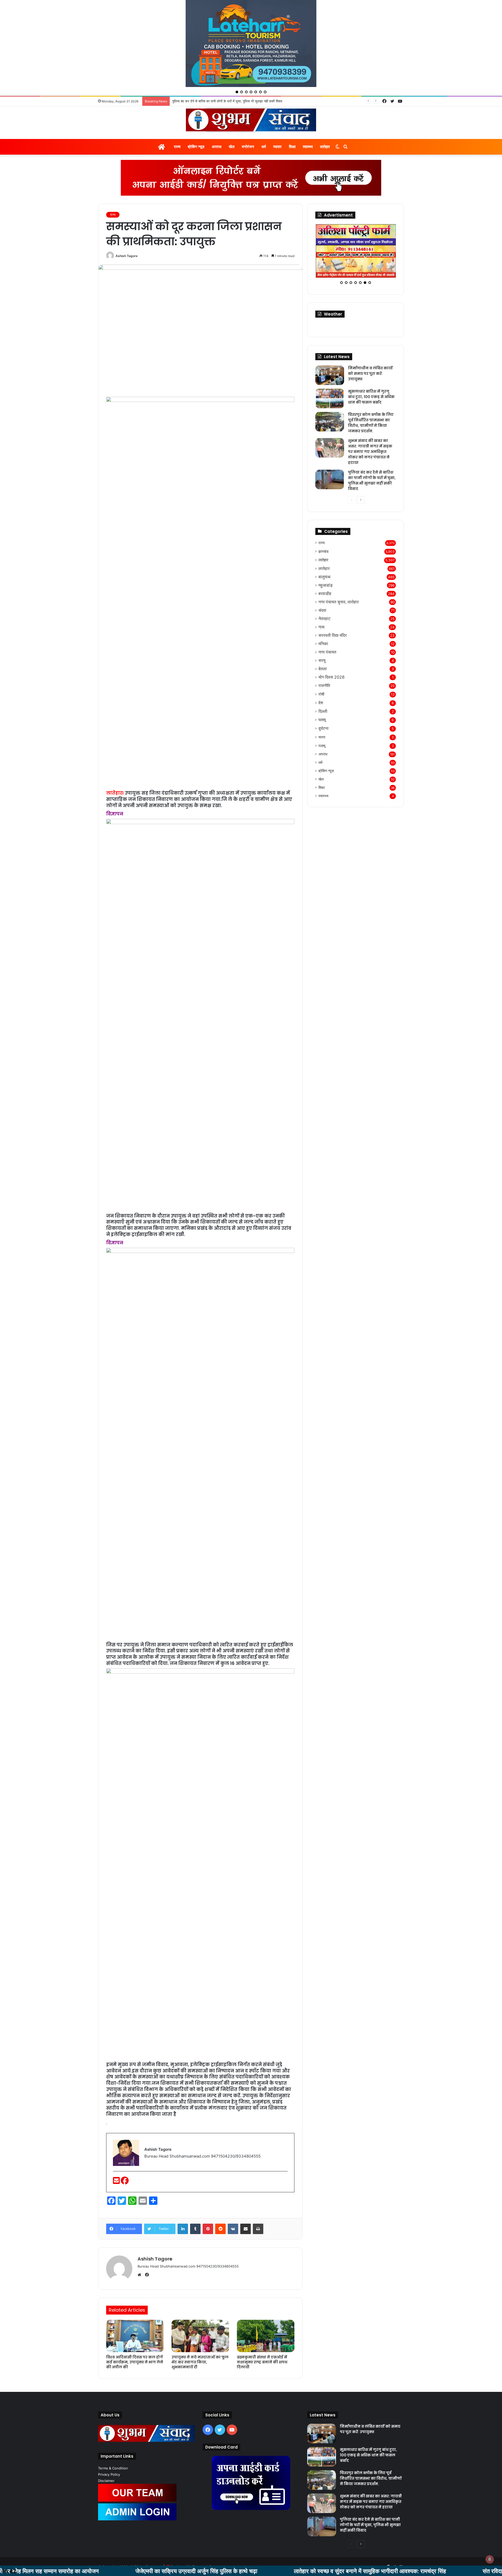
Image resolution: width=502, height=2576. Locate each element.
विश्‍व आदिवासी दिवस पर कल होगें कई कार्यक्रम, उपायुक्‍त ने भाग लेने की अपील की (135, 2336)
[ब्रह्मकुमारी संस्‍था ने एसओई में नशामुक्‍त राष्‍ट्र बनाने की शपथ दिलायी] (266, 2310)
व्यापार (277, 121)
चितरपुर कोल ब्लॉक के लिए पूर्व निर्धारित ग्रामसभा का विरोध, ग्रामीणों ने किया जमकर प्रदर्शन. (371, 397)
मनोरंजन (248, 121)
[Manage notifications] (490, 2559)
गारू (322, 601)
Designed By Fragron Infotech (195, 2540)
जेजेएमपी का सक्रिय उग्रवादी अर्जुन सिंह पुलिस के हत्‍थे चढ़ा (65, 2571)
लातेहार (325, 121)
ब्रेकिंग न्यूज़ (196, 121)
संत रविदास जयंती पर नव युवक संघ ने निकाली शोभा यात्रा (410, 2571)
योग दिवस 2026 (332, 651)
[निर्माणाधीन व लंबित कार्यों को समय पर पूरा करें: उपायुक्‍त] (330, 349)
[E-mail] (117, 2156)
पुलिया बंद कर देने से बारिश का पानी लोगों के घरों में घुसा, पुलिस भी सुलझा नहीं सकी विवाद (372, 454)
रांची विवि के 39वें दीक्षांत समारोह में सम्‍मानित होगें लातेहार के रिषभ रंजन (216, 75)
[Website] (141, 2249)
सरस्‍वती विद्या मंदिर (333, 609)
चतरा (322, 711)
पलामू (322, 694)
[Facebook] (125, 2156)
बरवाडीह (325, 567)
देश (321, 677)
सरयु (322, 634)
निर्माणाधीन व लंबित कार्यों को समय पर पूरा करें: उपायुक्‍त (370, 347)
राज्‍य (177, 121)
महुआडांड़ (326, 559)
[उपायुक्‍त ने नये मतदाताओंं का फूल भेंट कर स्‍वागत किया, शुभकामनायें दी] (200, 2310)
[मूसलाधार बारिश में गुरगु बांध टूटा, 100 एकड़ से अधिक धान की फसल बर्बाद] (330, 372)
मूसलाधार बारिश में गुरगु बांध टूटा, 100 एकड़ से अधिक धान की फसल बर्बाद (371, 371)
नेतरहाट (324, 593)
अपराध (217, 121)
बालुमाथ (324, 551)
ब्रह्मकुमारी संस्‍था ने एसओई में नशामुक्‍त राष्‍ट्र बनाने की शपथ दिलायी (262, 2336)
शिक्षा (292, 121)
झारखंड (324, 525)
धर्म (264, 121)
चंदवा (322, 584)
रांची (321, 668)
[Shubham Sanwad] (251, 94)
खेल (232, 121)
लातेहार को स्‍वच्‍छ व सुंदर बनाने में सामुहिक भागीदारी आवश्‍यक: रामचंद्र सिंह (238, 2571)
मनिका (323, 618)
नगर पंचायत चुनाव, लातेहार (339, 576)
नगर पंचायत (327, 626)
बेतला (323, 643)
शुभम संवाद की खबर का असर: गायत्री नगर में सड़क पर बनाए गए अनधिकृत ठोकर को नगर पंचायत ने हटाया (370, 426)
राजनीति (324, 659)
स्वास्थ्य (308, 121)
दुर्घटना (323, 702)
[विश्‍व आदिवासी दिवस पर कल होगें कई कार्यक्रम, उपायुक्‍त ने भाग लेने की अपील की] (135, 2310)
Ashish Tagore (127, 230)
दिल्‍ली (323, 685)
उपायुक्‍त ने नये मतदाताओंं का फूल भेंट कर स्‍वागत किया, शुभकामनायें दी (200, 2336)
